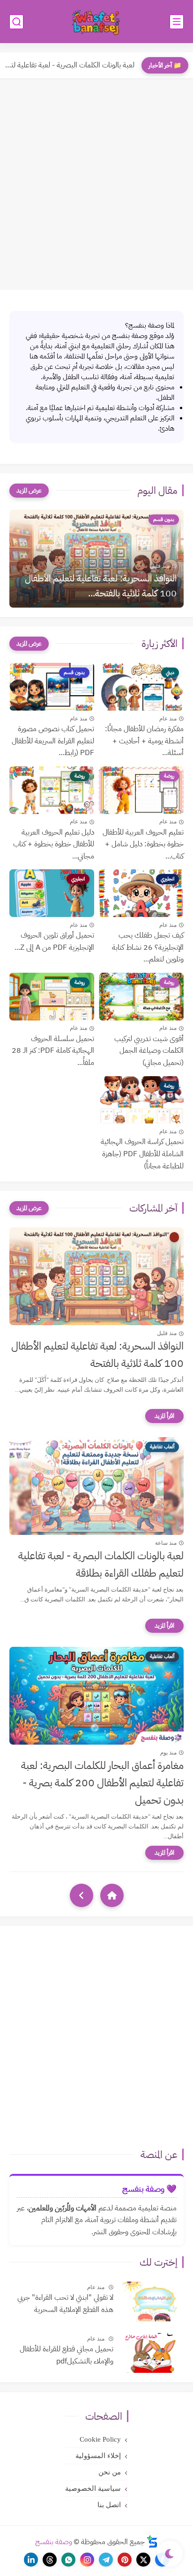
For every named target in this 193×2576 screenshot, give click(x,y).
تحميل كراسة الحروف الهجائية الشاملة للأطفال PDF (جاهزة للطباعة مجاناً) (142, 1154)
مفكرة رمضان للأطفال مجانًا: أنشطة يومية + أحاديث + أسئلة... (144, 741)
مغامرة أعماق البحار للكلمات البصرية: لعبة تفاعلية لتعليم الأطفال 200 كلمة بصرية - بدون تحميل (102, 1783)
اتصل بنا (109, 2505)
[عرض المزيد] (29, 491)
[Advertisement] (96, 184)
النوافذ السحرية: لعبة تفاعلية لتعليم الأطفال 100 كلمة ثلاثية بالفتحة (97, 1355)
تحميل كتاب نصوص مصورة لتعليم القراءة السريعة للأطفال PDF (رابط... (53, 741)
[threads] (50, 2560)
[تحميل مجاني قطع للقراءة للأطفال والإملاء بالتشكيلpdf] (152, 2353)
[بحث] (16, 22)
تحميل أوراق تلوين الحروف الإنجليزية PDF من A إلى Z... (54, 941)
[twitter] (143, 2560)
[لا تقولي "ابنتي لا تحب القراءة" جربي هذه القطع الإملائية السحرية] (152, 2301)
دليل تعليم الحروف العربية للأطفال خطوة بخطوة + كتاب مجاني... (54, 844)
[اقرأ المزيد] (164, 1416)
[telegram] (106, 2560)
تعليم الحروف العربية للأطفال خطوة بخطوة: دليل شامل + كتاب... (143, 844)
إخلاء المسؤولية (98, 2456)
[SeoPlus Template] (152, 2542)
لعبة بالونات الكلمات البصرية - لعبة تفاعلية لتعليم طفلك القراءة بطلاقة (101, 1564)
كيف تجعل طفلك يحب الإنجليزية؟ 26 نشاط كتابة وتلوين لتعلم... (148, 947)
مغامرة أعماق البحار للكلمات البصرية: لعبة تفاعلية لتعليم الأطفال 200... (70, 65)
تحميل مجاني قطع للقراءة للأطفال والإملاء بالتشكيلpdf (67, 2355)
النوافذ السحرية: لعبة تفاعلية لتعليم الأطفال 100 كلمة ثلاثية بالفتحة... (101, 586)
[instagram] (87, 2560)
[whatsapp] (68, 2560)
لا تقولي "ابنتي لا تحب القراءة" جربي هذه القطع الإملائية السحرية (65, 2304)
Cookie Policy (100, 2439)
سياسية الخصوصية (93, 2488)
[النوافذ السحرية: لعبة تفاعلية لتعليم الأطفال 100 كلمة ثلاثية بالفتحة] (96, 1276)
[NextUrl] (82, 1895)
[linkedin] (31, 2560)
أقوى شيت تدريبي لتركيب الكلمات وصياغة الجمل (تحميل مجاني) (149, 1051)
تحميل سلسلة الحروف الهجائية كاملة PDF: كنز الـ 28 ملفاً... (53, 1051)
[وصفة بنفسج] (96, 22)
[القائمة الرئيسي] (177, 22)
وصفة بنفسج (54, 2542)
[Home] (112, 1895)
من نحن (110, 2472)
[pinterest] (125, 2560)
